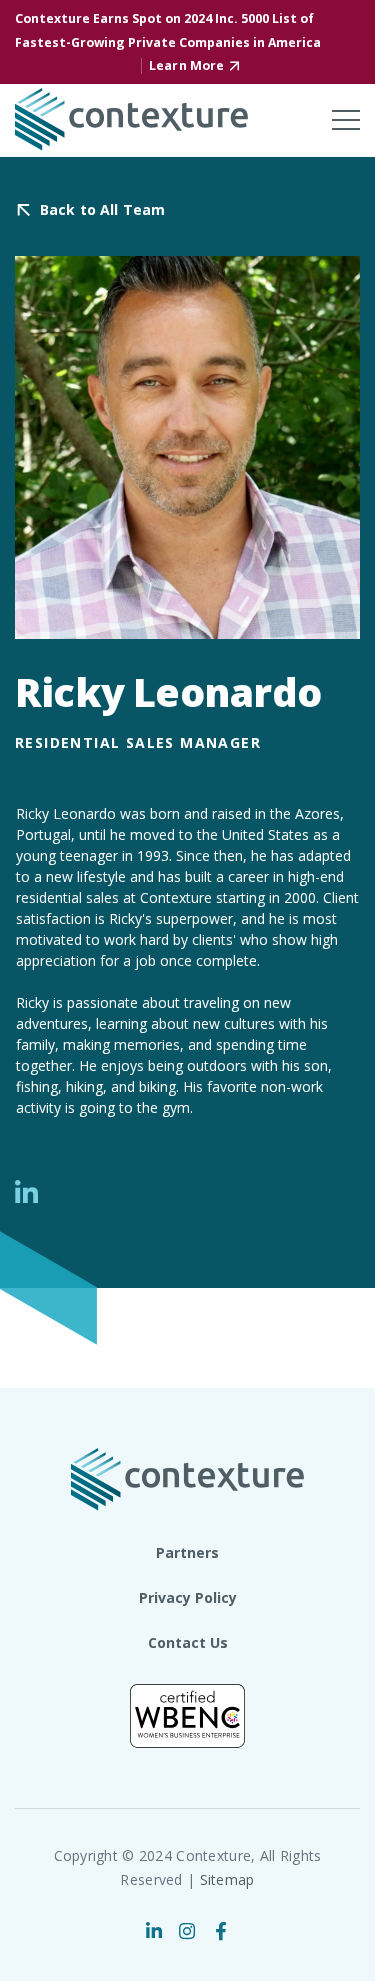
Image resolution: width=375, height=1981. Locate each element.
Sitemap (227, 1879)
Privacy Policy (188, 1597)
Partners (187, 1552)
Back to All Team (102, 210)
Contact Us (188, 1642)
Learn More (186, 65)
